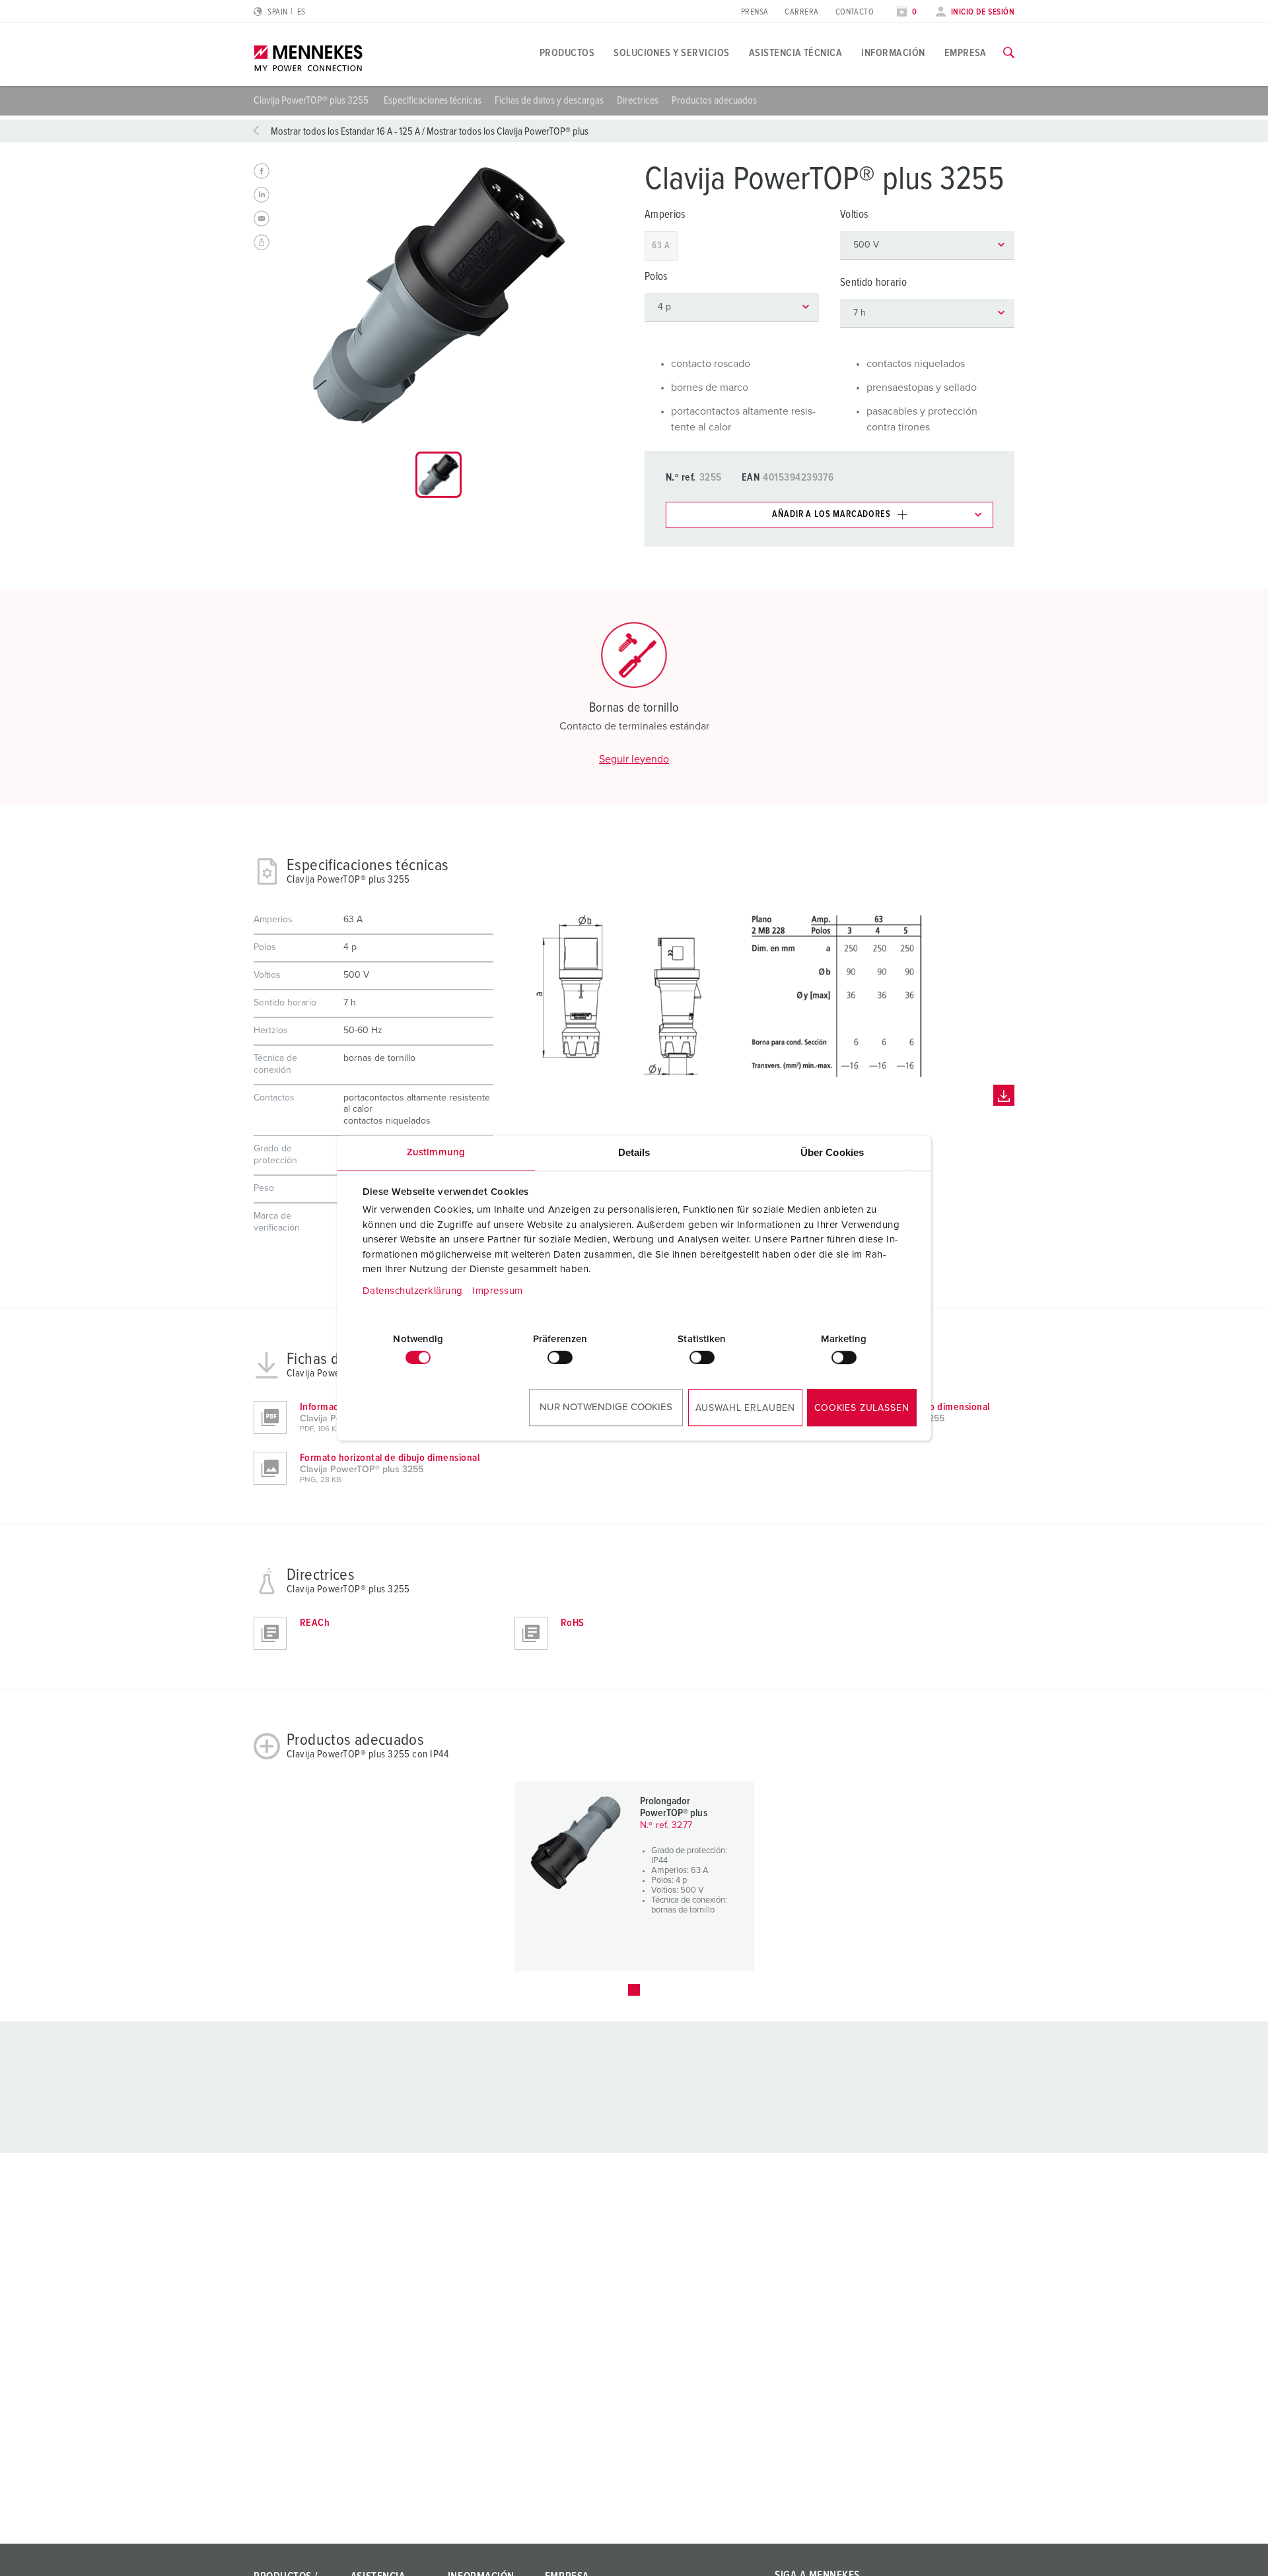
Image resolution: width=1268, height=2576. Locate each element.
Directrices (638, 100)
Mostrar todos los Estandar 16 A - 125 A (345, 131)
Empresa (966, 53)
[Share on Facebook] (262, 171)
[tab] (439, 475)
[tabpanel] (439, 295)
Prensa (755, 12)
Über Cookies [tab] (832, 1152)
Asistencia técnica (796, 53)
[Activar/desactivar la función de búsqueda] (1009, 53)
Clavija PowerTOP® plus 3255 (312, 100)
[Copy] (262, 242)
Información (893, 53)
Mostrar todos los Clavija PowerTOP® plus (508, 131)
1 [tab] (634, 1990)
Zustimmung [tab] (436, 1152)
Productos (567, 53)
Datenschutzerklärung (413, 1291)
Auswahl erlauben (745, 1408)
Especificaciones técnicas (433, 100)
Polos (656, 277)
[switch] (560, 1357)
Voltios (854, 215)
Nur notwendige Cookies (606, 1407)
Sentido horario (873, 283)
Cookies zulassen (862, 1408)
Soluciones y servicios (672, 53)
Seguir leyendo (634, 759)
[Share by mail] (262, 219)
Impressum (498, 1291)
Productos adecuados (714, 100)
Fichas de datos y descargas (549, 100)
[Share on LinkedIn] (262, 195)
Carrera (801, 12)
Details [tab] (634, 1152)
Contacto (855, 12)
